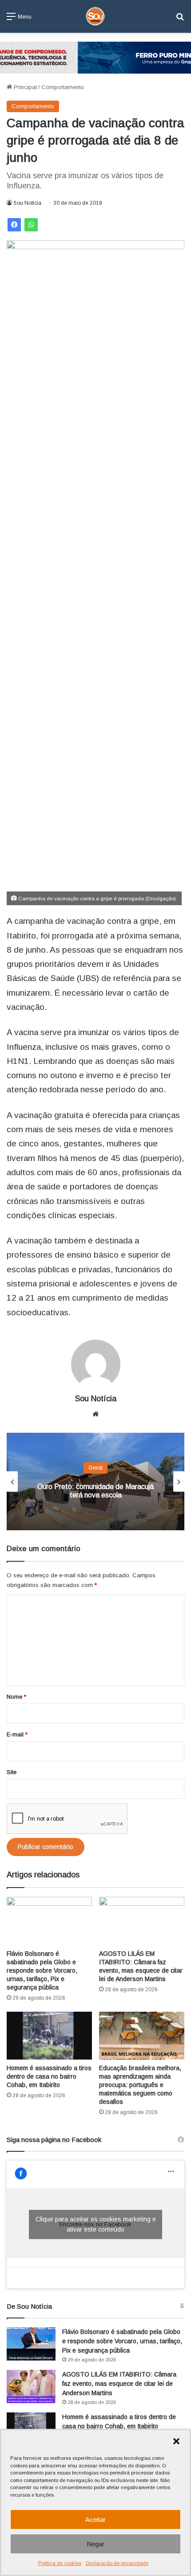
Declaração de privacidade (117, 2563)
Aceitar (95, 2519)
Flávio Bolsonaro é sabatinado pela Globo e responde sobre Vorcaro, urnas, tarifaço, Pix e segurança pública (42, 1970)
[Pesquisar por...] (180, 20)
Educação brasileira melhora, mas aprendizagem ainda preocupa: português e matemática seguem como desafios (140, 2085)
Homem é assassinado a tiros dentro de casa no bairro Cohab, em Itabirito (49, 2076)
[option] (95, 1481)
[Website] (95, 1414)
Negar (95, 2544)
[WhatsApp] (31, 225)
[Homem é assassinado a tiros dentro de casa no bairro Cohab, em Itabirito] (49, 2036)
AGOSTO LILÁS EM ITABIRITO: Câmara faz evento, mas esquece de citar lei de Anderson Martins (119, 2384)
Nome (16, 1697)
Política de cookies (60, 2563)
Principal (24, 87)
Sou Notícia (27, 203)
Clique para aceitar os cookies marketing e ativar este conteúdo (96, 2224)
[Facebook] (14, 225)
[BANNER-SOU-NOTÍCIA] (95, 57)
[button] (176, 2441)
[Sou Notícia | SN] (95, 16)
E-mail (17, 1734)
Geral (95, 1468)
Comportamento (63, 87)
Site (12, 1772)
